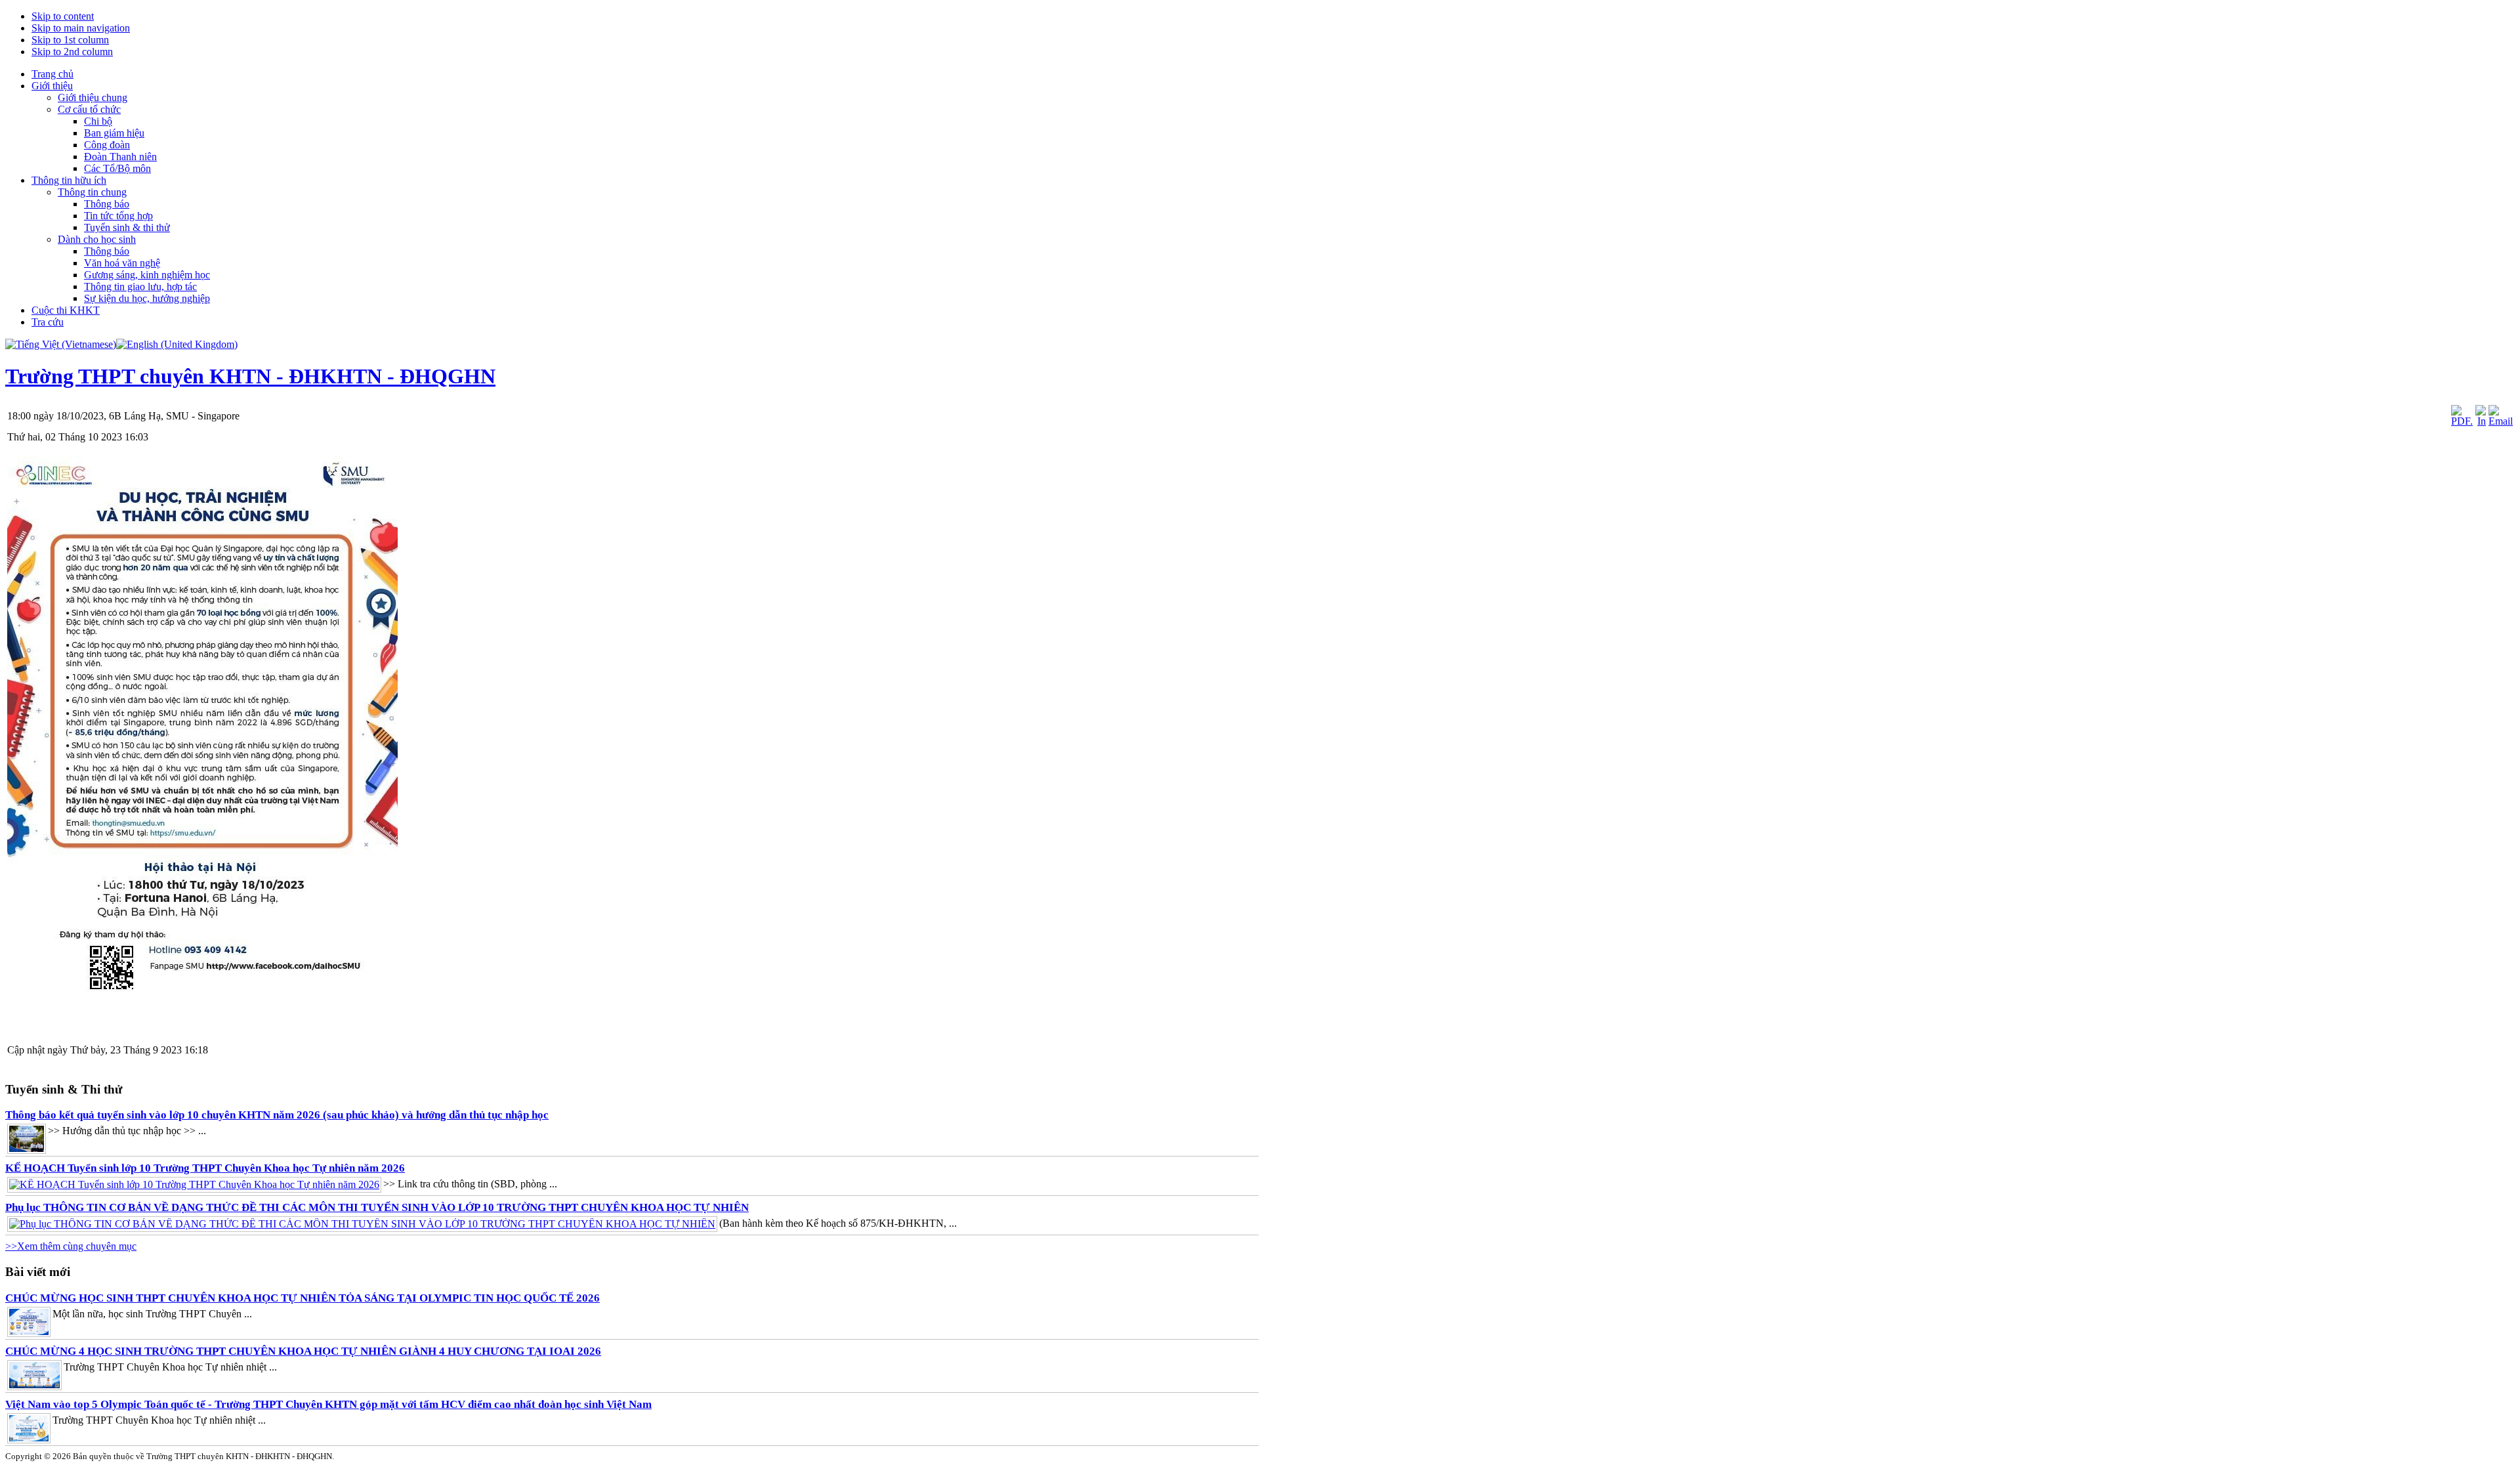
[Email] (2501, 421)
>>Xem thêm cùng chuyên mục (71, 1246)
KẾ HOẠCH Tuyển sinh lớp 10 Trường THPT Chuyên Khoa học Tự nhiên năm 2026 (205, 1168)
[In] (2481, 421)
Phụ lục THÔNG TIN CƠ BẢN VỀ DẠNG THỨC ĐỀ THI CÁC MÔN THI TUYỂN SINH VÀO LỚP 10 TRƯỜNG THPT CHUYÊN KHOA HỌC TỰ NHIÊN (377, 1207)
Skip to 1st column (70, 40)
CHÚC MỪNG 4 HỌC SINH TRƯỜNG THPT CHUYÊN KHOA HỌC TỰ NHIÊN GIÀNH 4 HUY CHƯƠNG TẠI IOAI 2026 (303, 1351)
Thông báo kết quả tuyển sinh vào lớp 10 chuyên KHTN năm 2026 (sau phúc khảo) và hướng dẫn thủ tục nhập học (277, 1115)
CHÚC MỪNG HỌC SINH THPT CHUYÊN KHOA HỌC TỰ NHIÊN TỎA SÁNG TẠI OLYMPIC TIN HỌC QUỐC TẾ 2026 (303, 1298)
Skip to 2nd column (72, 52)
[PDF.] (2462, 421)
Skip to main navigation (81, 28)
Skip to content (63, 16)
